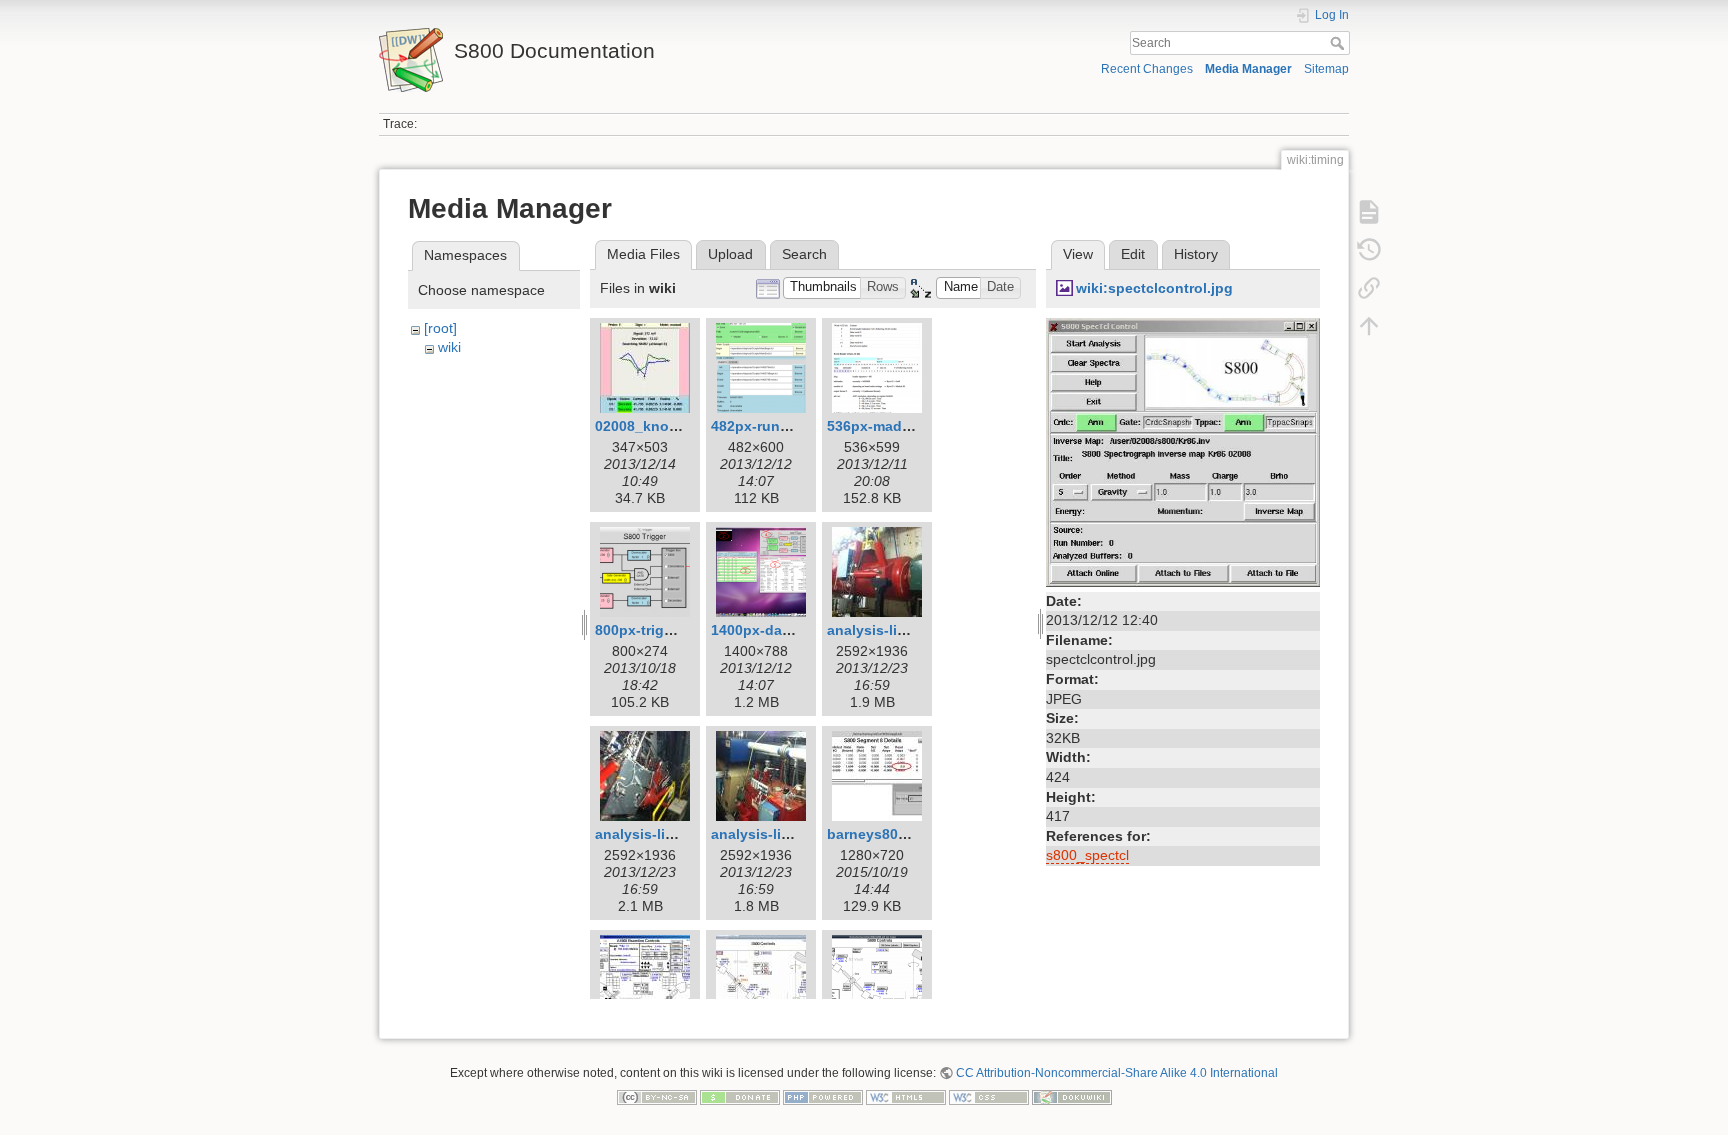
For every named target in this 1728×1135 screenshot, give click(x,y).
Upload (730, 254)
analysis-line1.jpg (887, 630)
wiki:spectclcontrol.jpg (1154, 288)
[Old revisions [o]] (1369, 250)
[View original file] (1183, 451)
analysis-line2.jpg (655, 834)
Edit (1133, 254)
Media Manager (1248, 69)
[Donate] (740, 1096)
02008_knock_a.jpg (661, 426)
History (1196, 254)
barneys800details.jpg (902, 834)
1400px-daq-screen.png (792, 630)
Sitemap (1326, 69)
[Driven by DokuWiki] (1072, 1096)
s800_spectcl (1087, 855)
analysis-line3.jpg (771, 834)
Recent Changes (1147, 69)
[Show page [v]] (1369, 212)
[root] (440, 328)
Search (1339, 43)
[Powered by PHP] (823, 1096)
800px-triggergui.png (667, 630)
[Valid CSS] (989, 1096)
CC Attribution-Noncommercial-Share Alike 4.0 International (1117, 1073)
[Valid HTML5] (906, 1096)
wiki (449, 347)
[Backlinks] (1369, 288)
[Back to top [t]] (1369, 326)
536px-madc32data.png (907, 426)
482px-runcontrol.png (785, 426)
